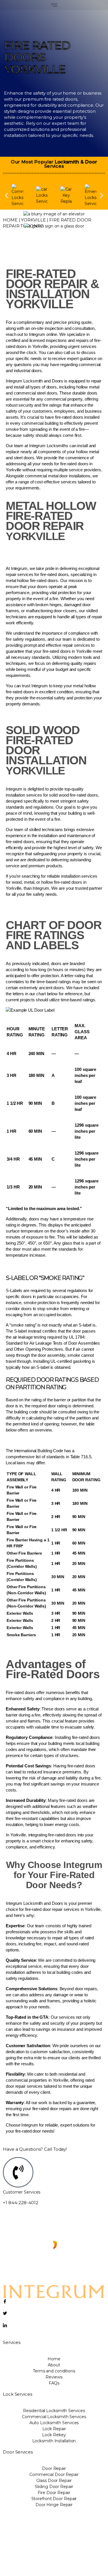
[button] (54, 5)
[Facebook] (54, 2302)
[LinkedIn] (54, 2326)
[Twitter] (54, 2314)
